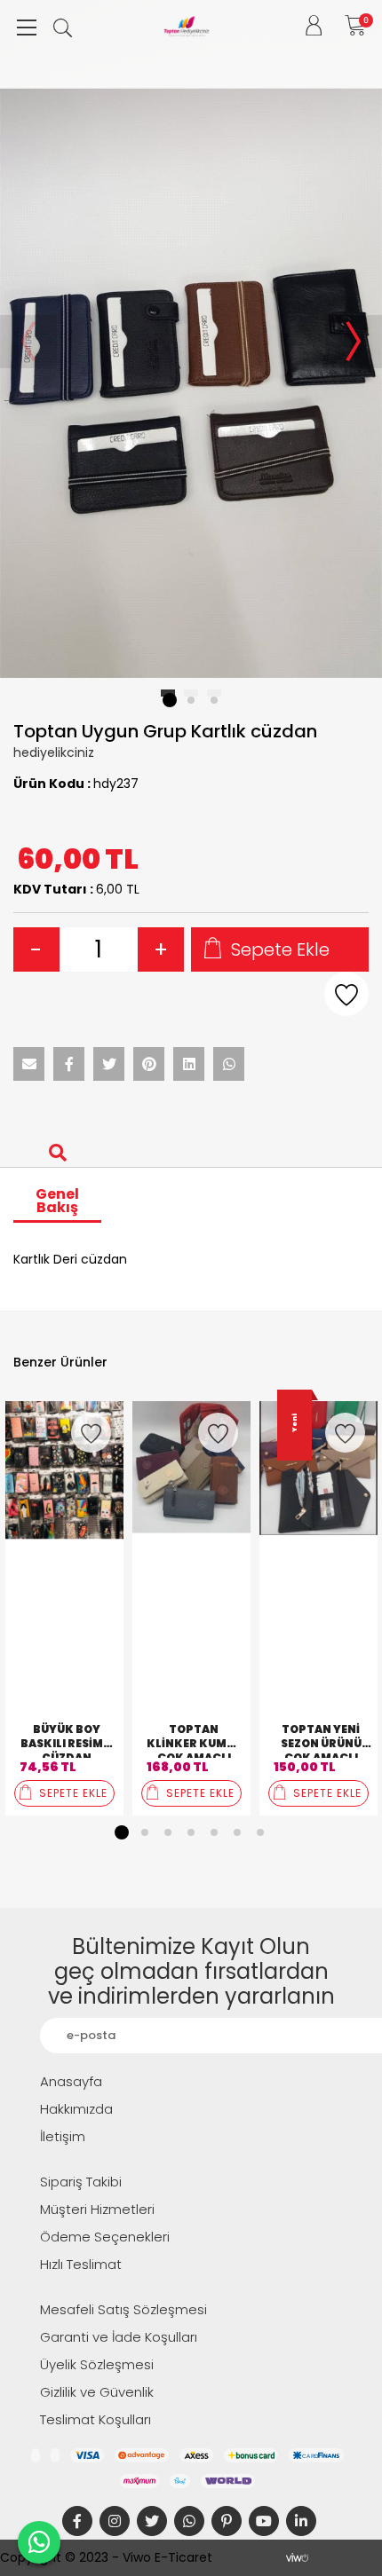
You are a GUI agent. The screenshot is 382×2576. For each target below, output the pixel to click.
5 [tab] (214, 1832)
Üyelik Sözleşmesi (97, 2364)
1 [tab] (122, 1832)
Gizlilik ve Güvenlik (97, 2392)
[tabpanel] (191, 342)
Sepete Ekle (280, 949)
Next (354, 342)
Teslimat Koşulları (95, 2419)
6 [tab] (237, 1832)
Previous (28, 342)
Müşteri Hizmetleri (97, 2209)
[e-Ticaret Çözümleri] (298, 2557)
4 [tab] (191, 1832)
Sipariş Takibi (81, 2182)
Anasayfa (71, 2081)
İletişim (63, 2136)
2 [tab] (145, 1832)
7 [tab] (260, 1832)
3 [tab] (168, 1832)
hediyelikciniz (54, 752)
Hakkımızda (76, 2109)
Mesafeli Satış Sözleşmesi (123, 2309)
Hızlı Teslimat (81, 2264)
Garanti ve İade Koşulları (119, 2337)
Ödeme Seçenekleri (105, 2237)
